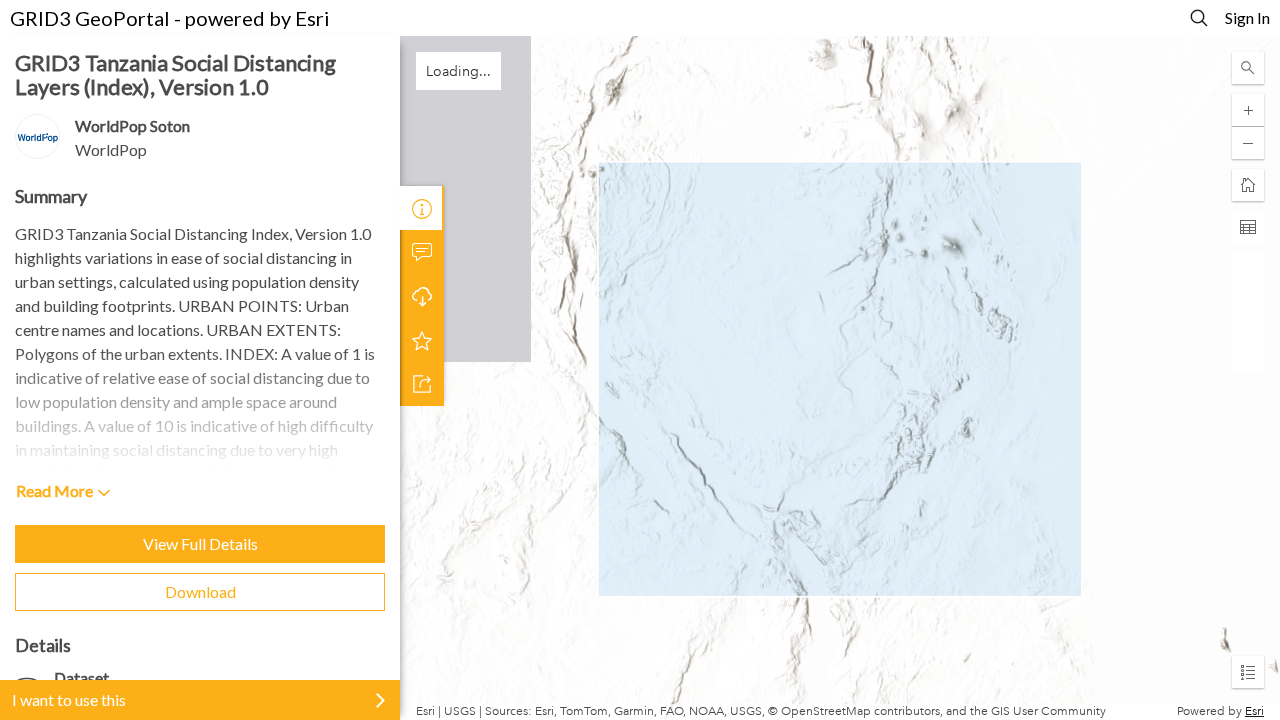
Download (200, 591)
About (422, 208)
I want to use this (69, 699)
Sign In (1247, 17)
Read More (54, 490)
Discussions (422, 252)
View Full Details (200, 543)
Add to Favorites (422, 340)
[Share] (422, 384)
